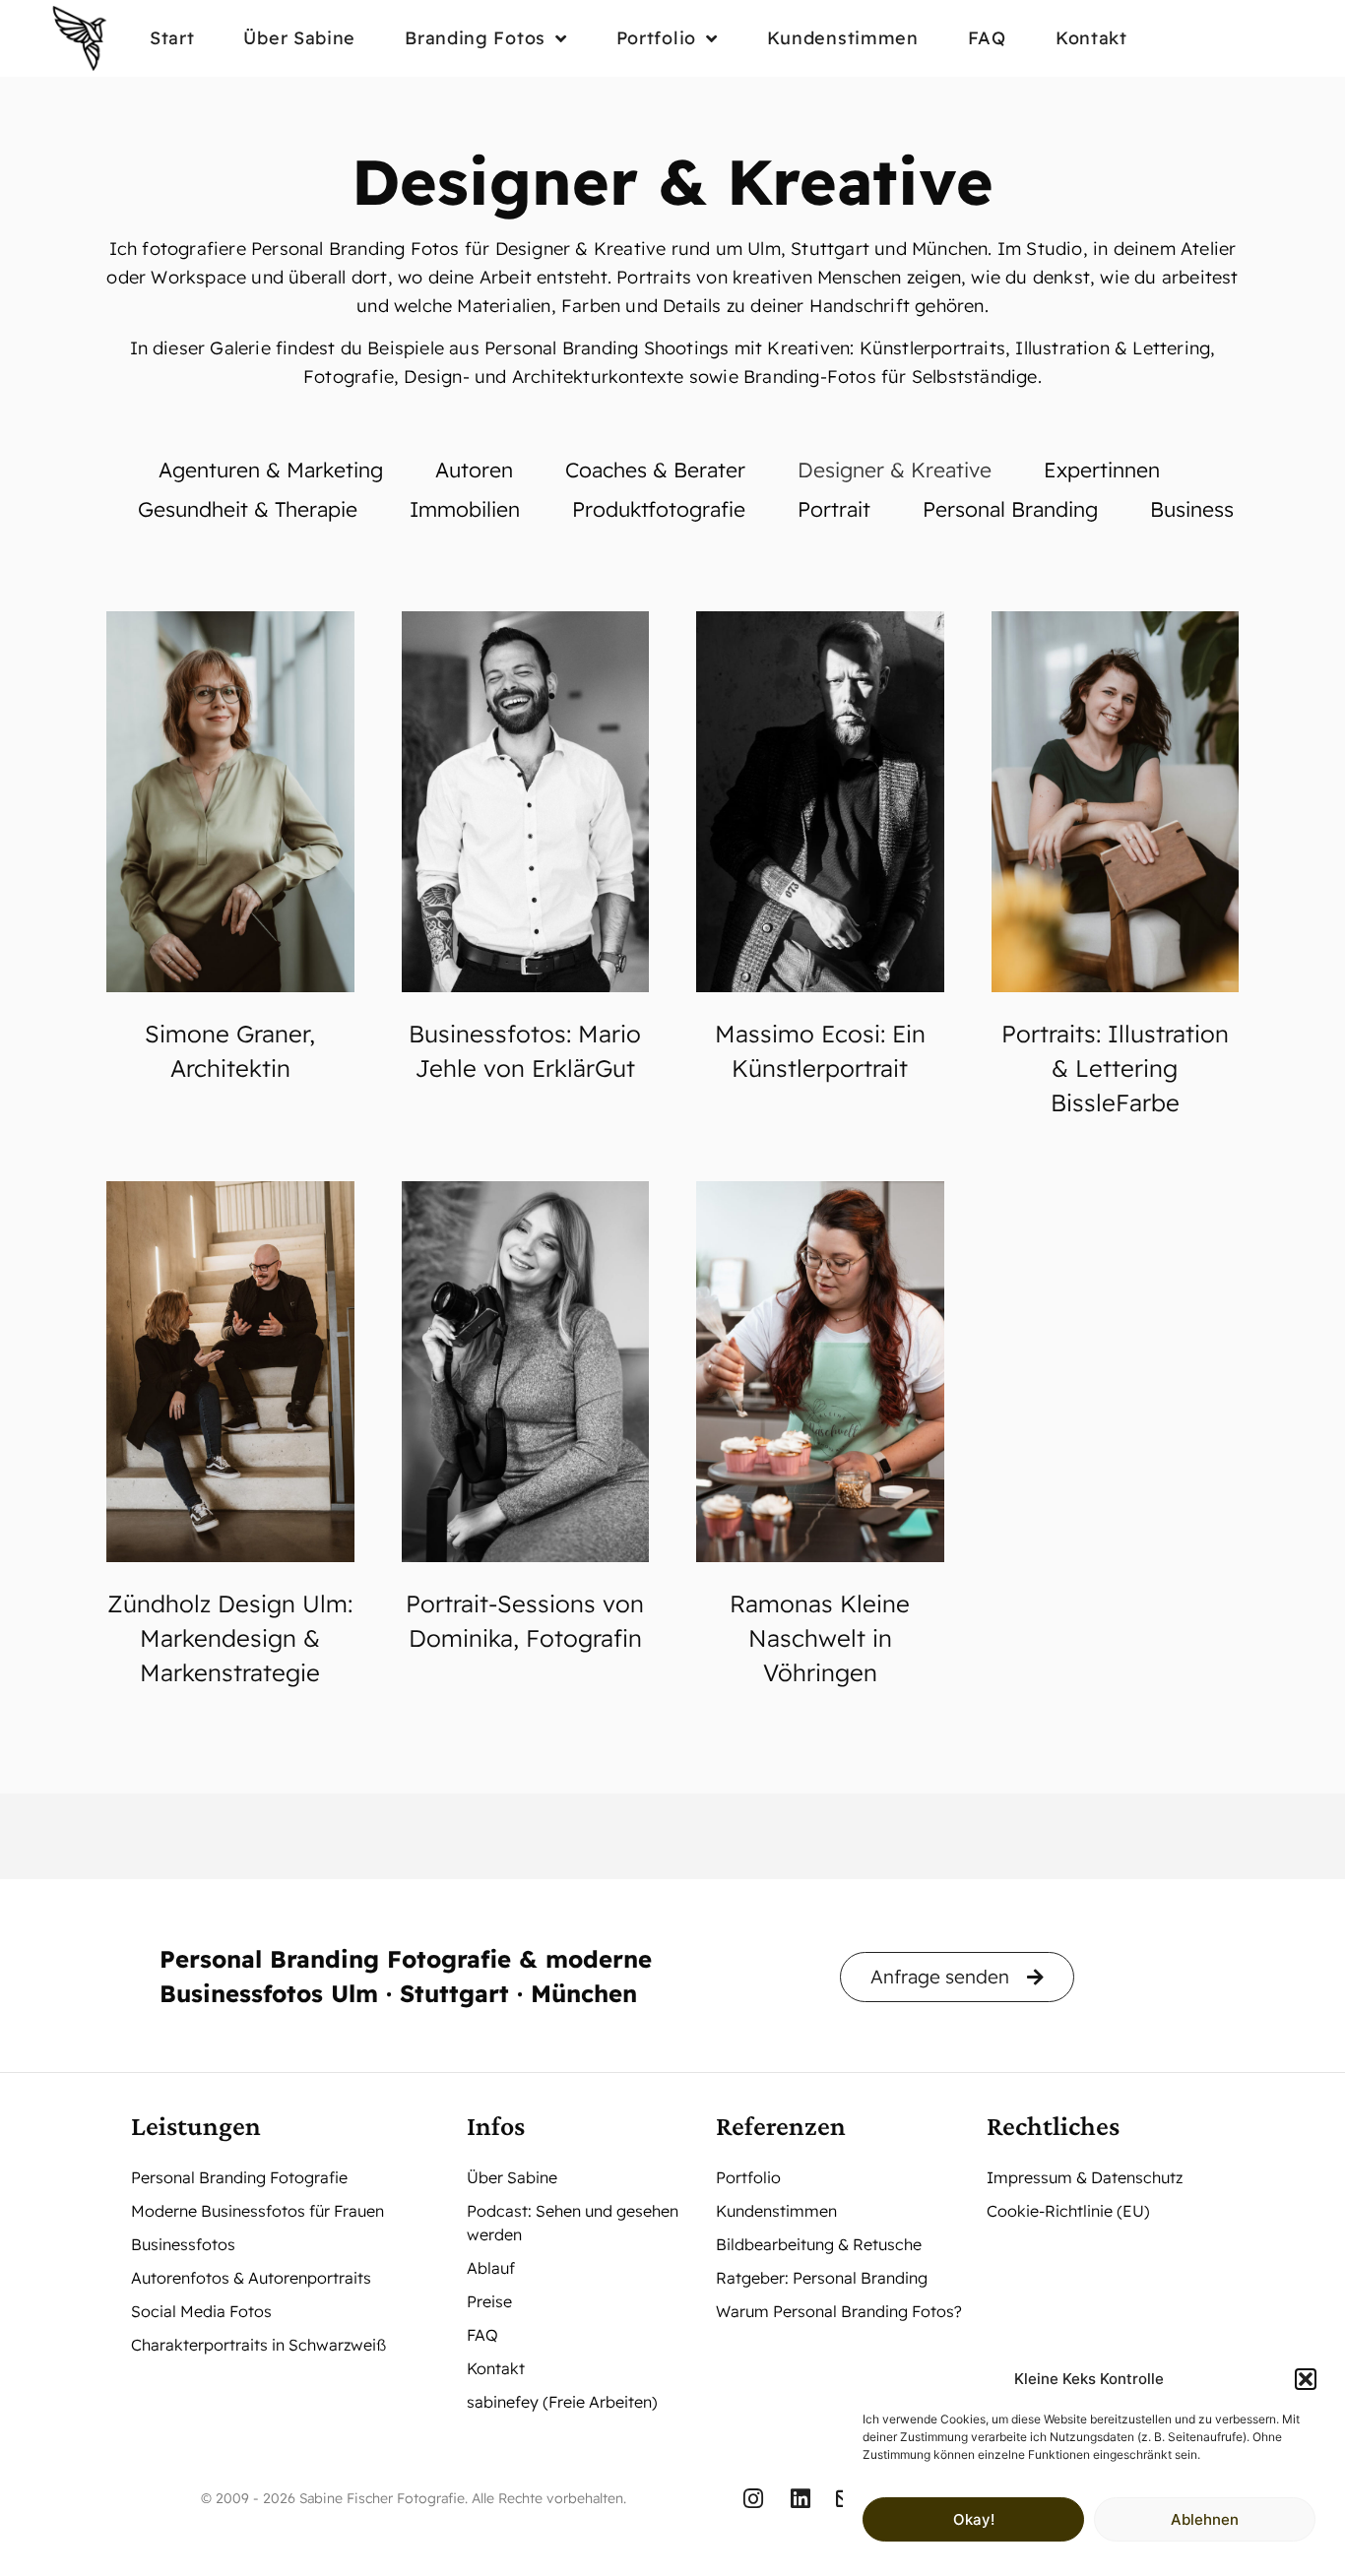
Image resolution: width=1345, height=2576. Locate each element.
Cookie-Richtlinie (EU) (1068, 2211)
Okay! (974, 2519)
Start (172, 38)
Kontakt (1091, 38)
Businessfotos (183, 2244)
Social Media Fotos (201, 2311)
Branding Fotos (475, 38)
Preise (489, 2301)
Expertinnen (1102, 470)
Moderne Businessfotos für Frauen (257, 2211)
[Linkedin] (801, 2498)
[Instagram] (754, 2498)
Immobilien (465, 509)
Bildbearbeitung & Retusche (819, 2244)
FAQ (987, 38)
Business (1192, 509)
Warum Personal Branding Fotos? (839, 2311)
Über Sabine (299, 38)
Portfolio (656, 38)
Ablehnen (1205, 2519)
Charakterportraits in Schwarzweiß (258, 2345)
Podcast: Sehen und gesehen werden (573, 2223)
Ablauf (491, 2268)
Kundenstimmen (843, 38)
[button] (1306, 2379)
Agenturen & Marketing (271, 470)
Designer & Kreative (895, 470)
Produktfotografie (659, 509)
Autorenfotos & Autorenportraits (251, 2278)
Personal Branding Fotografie (239, 2177)
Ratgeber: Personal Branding (822, 2278)
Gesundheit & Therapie (248, 509)
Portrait (834, 509)
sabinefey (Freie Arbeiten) (562, 2402)
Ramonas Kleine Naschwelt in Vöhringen (820, 1638)
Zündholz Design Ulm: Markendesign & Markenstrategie (230, 1638)
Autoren (474, 470)
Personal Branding (1010, 509)
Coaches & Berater (655, 470)
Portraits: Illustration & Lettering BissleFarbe (1115, 1068)
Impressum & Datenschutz (1085, 2177)
